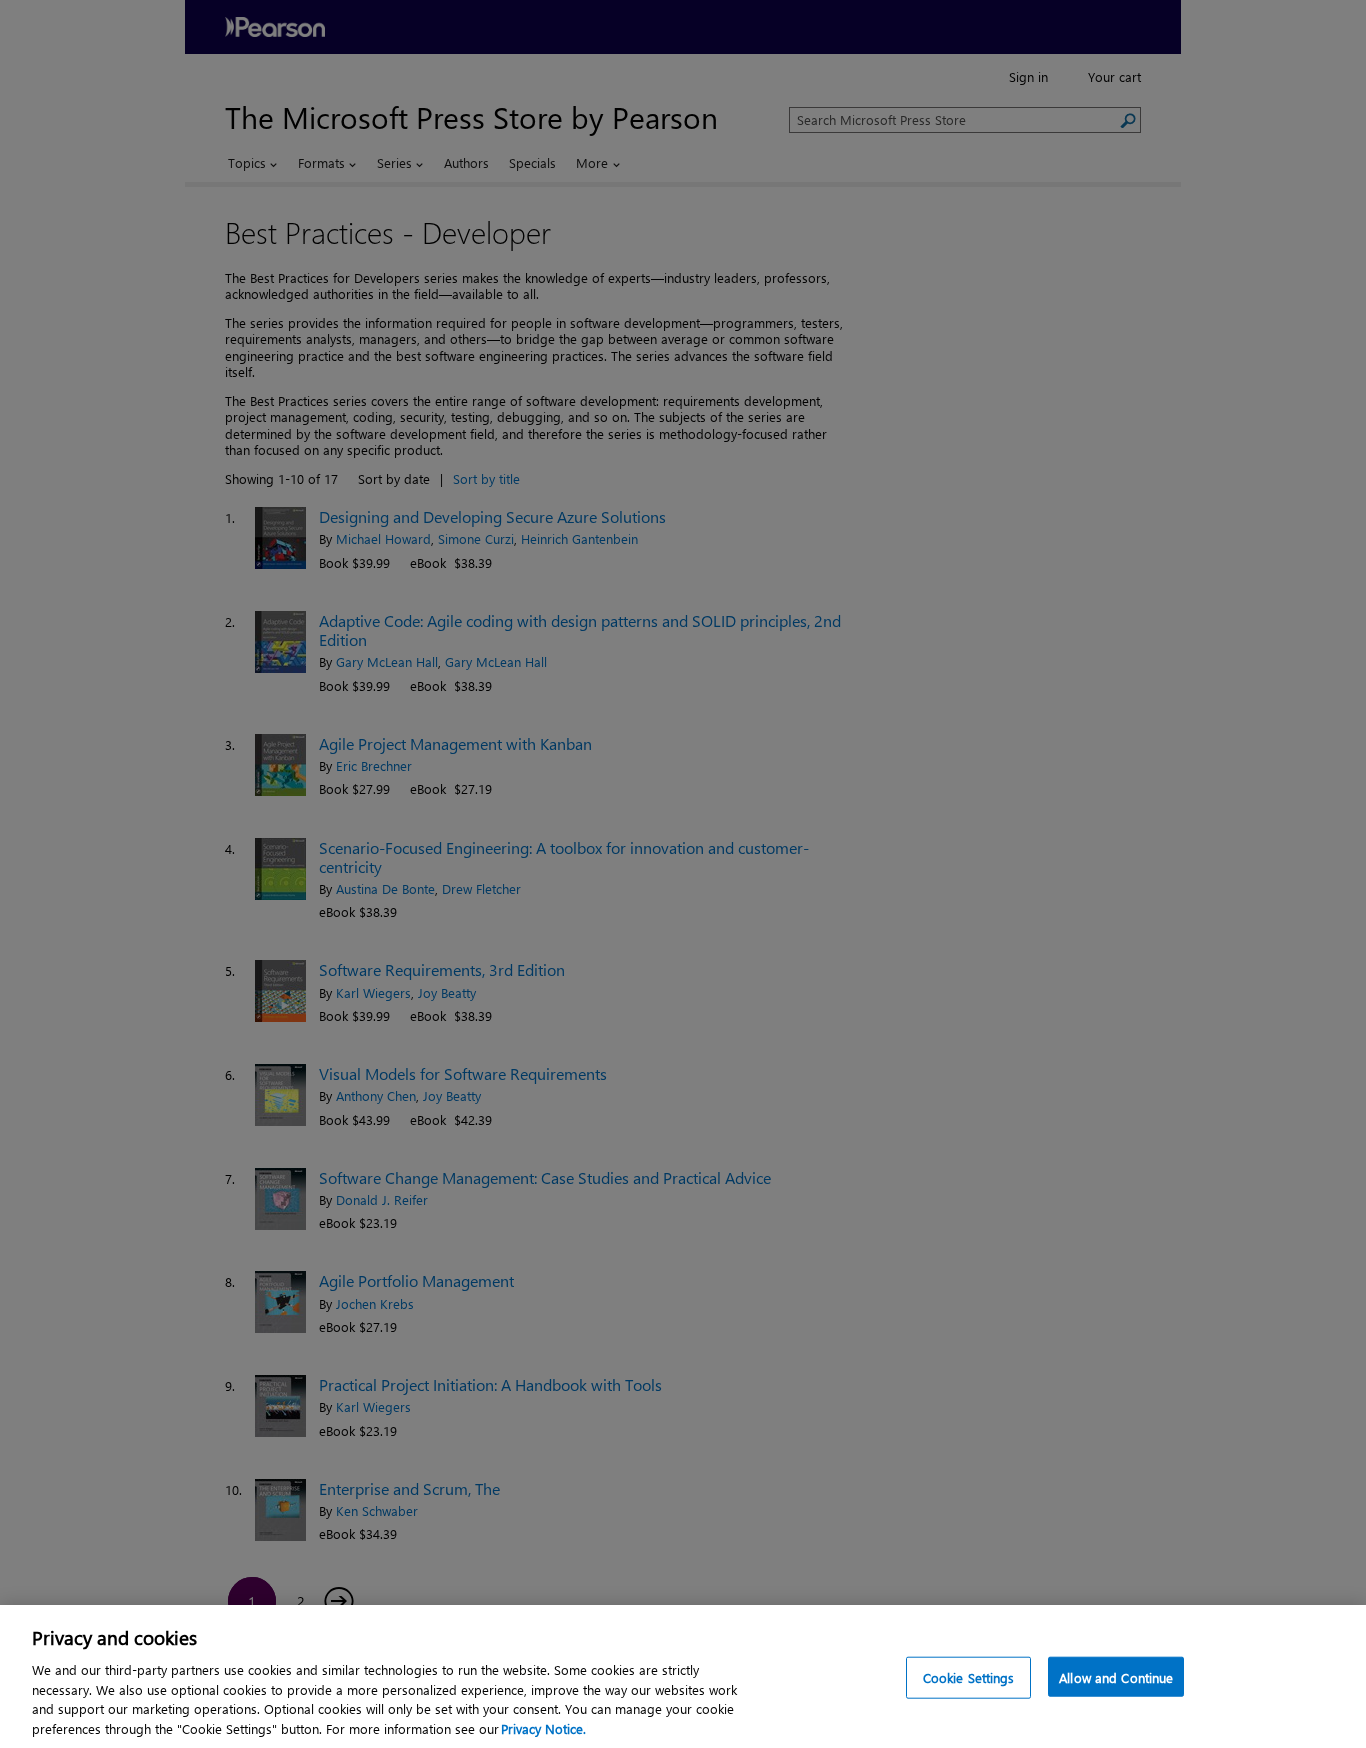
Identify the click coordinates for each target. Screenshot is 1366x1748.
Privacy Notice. (543, 1727)
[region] (683, 1676)
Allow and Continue (1116, 1677)
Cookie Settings (969, 1677)
